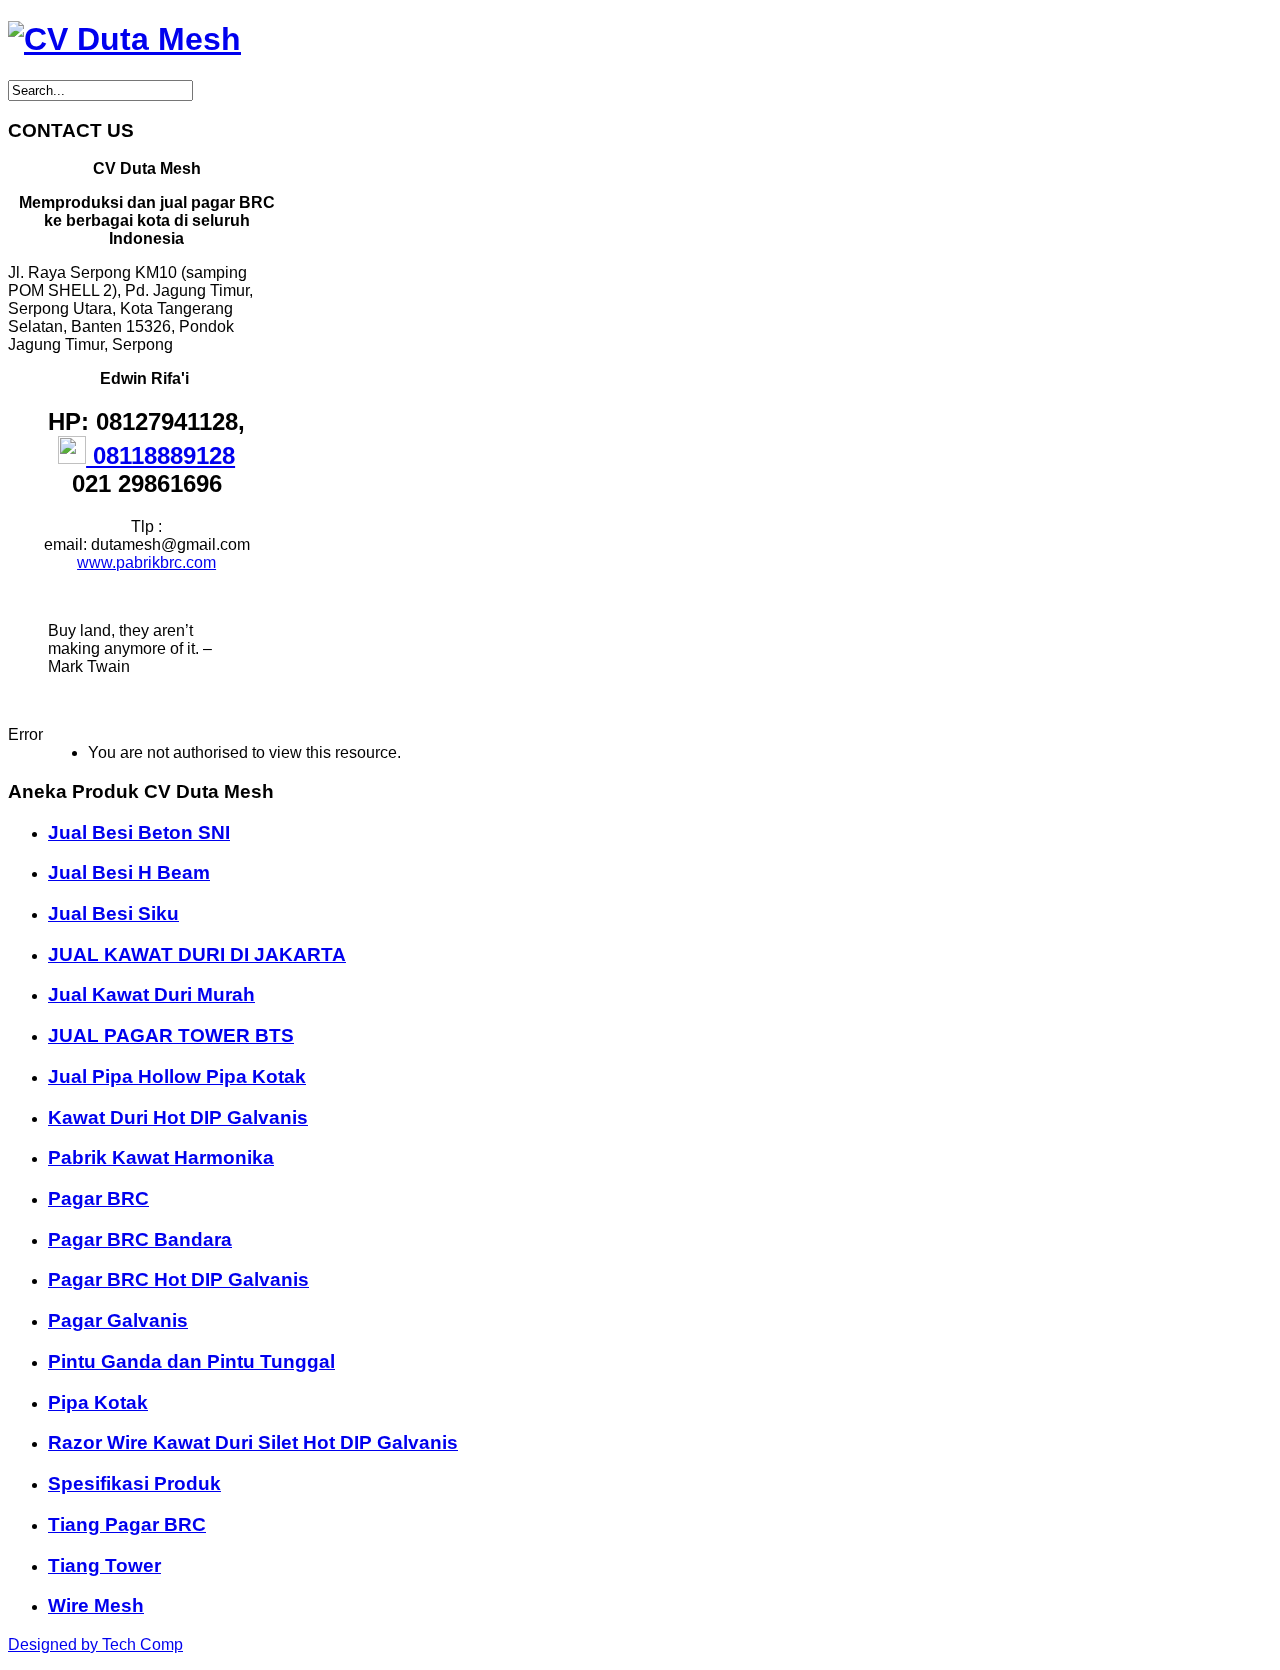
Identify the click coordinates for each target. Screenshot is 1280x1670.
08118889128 (160, 455)
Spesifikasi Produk (134, 1483)
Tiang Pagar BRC (127, 1524)
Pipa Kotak (98, 1402)
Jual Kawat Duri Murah (151, 994)
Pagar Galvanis (118, 1320)
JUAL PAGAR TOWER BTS (171, 1035)
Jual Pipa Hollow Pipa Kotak (177, 1076)
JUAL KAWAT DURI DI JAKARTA (197, 954)
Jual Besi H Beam (129, 872)
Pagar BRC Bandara (140, 1239)
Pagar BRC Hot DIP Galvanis (178, 1279)
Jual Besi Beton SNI (139, 832)
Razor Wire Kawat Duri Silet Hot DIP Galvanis (253, 1442)
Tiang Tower (104, 1565)
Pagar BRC (98, 1198)
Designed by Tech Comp (95, 1644)
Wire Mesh (96, 1605)
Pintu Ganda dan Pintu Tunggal (191, 1361)
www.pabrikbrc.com (146, 562)
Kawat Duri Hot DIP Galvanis (178, 1117)
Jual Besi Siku (113, 913)
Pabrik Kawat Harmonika (161, 1157)
